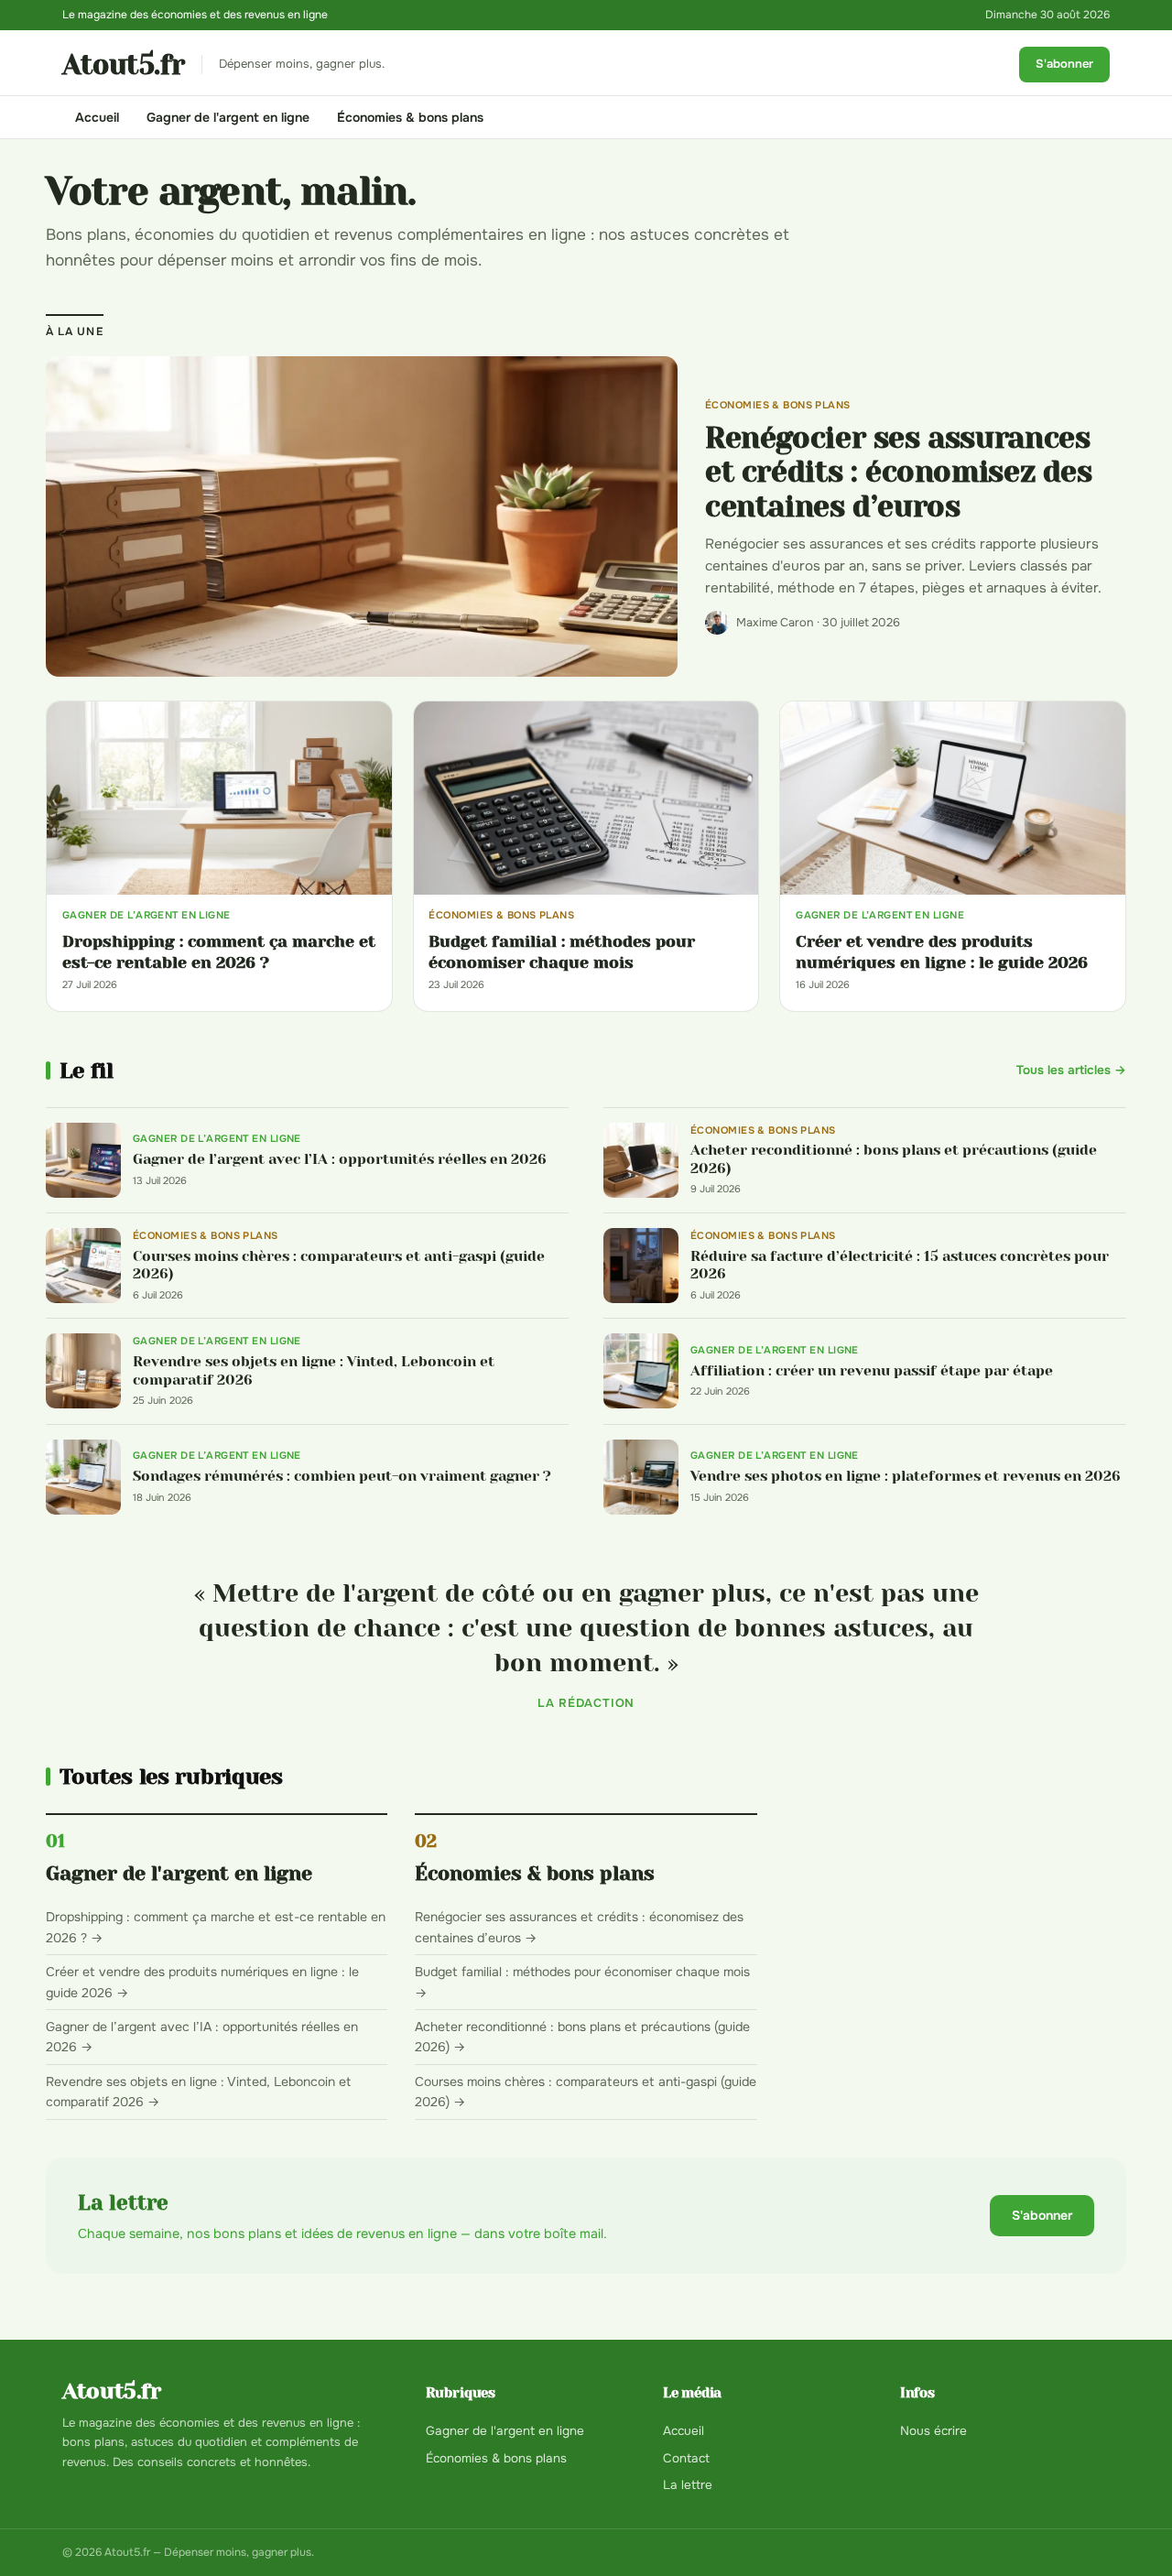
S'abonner (1064, 64)
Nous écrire (933, 2431)
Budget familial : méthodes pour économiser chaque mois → (582, 1982)
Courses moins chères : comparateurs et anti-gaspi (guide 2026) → (586, 2092)
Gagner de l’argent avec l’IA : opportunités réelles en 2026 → (202, 2037)
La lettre (688, 2485)
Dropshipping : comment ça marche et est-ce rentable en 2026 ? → (216, 1927)
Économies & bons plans (410, 117)
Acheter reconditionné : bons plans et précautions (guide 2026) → (582, 2037)
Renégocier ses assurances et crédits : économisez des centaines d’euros (899, 473)
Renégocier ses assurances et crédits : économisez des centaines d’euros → (579, 1927)
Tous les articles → (1071, 1070)
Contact (686, 2458)
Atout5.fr (124, 65)
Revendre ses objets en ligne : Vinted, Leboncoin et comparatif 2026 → (198, 2092)
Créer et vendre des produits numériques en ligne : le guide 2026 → (202, 1982)
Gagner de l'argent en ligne (228, 117)
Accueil (97, 117)
